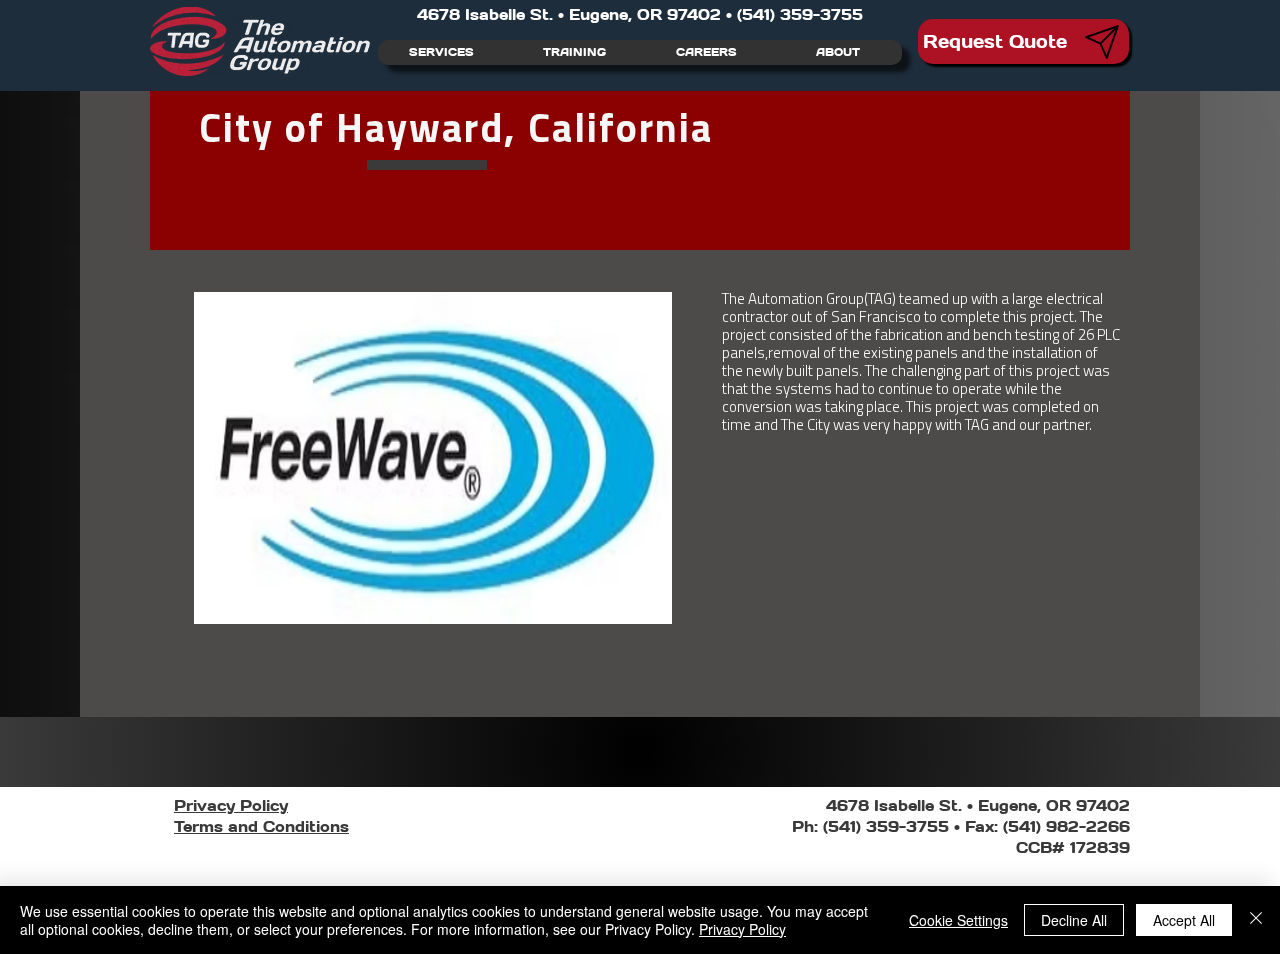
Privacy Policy (742, 929)
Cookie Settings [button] (958, 920)
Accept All (1184, 920)
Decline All (1074, 920)
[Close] (1256, 920)
